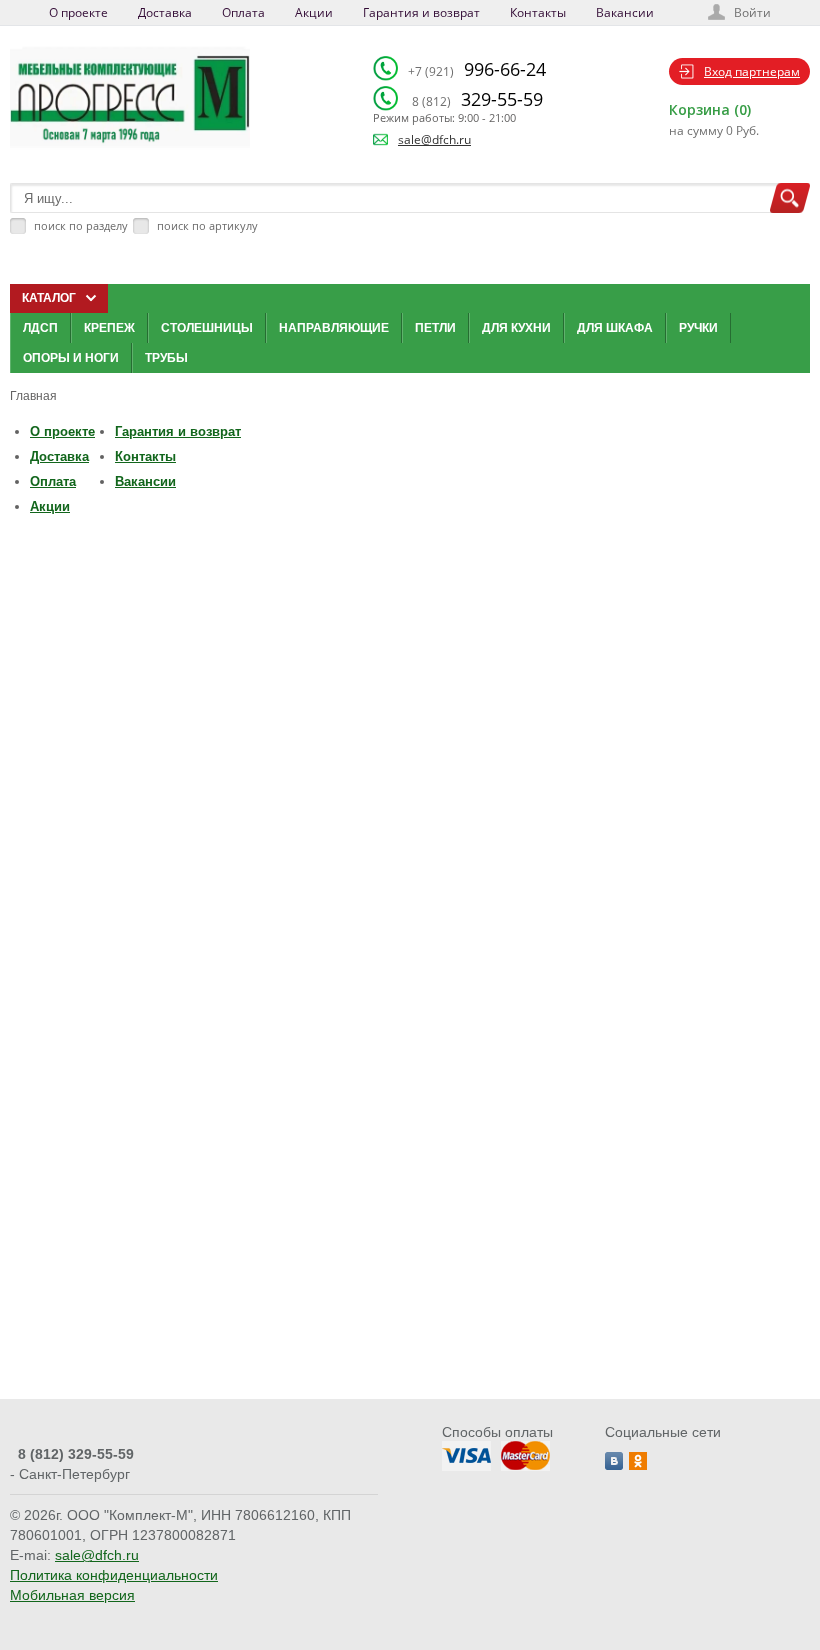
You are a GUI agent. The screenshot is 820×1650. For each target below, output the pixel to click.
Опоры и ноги (71, 358)
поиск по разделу (81, 225)
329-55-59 (477, 99)
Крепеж (109, 328)
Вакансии (625, 12)
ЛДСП (40, 328)
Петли (435, 328)
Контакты (538, 12)
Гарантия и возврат (421, 12)
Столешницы (207, 328)
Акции (314, 12)
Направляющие (334, 328)
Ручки (698, 328)
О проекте (78, 12)
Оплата (243, 12)
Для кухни (516, 328)
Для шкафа (615, 328)
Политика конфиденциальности (114, 1575)
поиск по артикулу (207, 225)
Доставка (165, 12)
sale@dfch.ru (434, 139)
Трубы (166, 358)
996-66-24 (477, 69)
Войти (752, 12)
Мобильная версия (72, 1595)
